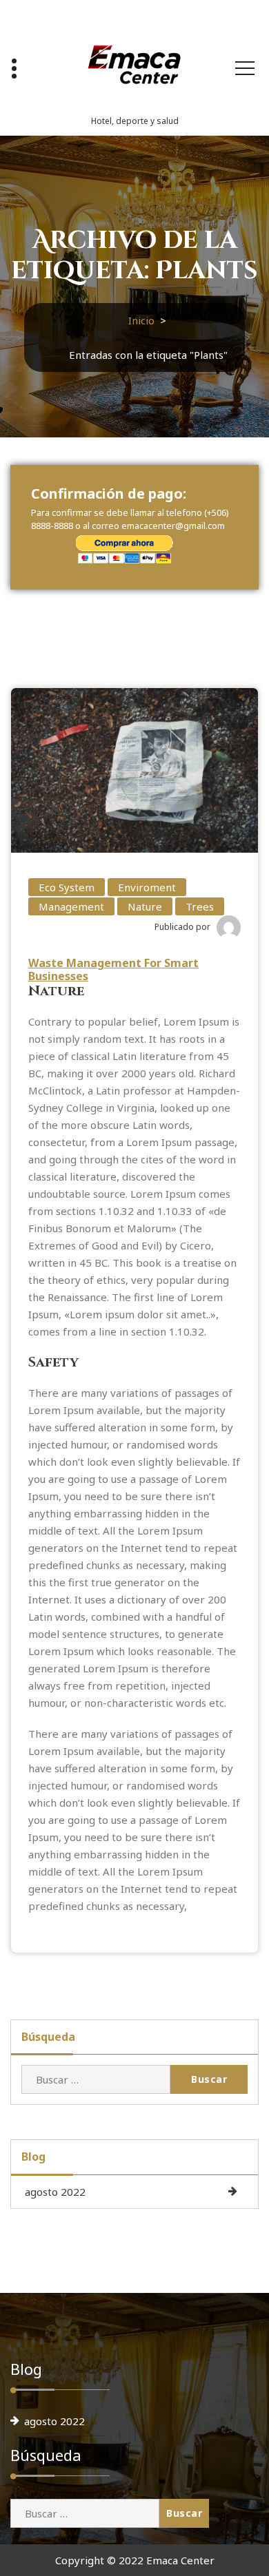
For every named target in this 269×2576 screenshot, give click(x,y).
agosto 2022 (55, 2192)
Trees (200, 906)
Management (71, 906)
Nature (145, 906)
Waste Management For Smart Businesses (113, 969)
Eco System (67, 887)
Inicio (141, 320)
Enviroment (147, 887)
